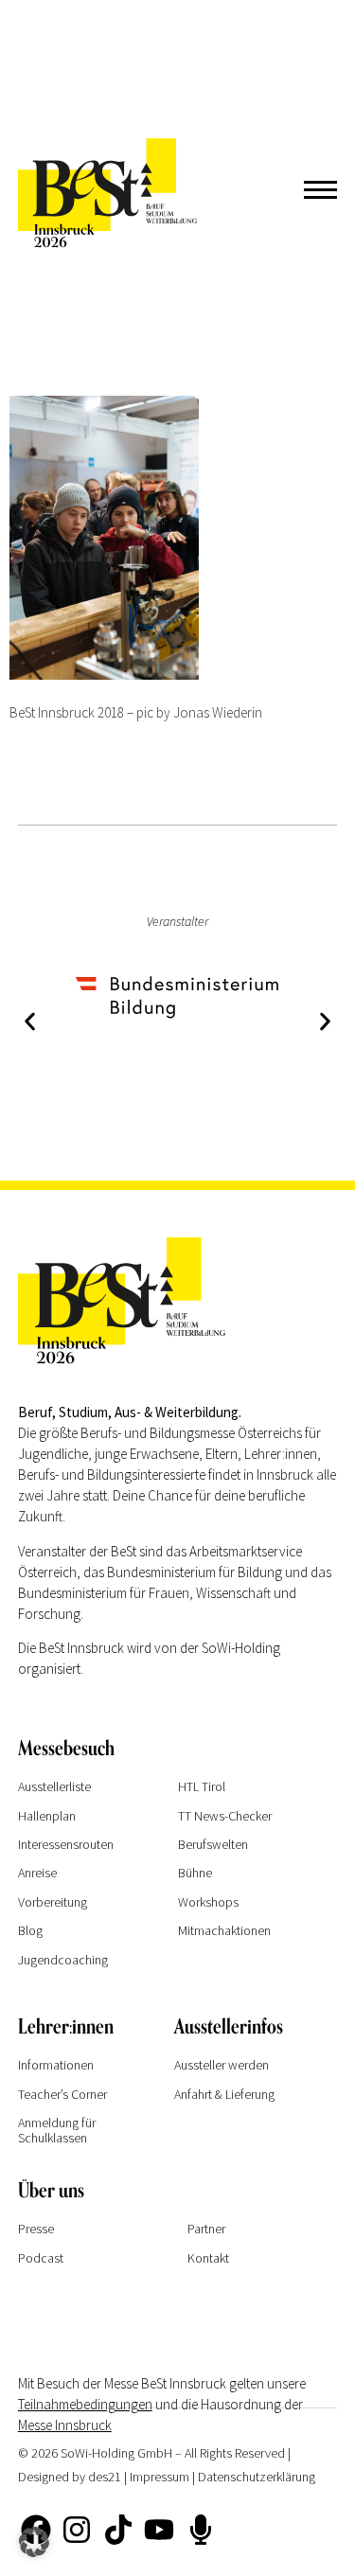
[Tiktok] (118, 2530)
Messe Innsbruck (65, 2425)
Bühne (195, 1873)
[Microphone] (200, 2530)
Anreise (37, 1873)
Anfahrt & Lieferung (224, 2094)
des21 (105, 2477)
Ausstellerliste (54, 1786)
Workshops (208, 1902)
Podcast (41, 2258)
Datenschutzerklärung (257, 2477)
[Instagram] (77, 2530)
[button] (30, 1022)
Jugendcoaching (63, 1960)
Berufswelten (213, 1844)
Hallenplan (47, 1816)
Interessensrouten (66, 1844)
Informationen (56, 2065)
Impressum (160, 2477)
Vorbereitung (53, 1902)
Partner (206, 2229)
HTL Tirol (202, 1786)
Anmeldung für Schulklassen (57, 2130)
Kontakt (208, 2258)
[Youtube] (159, 2530)
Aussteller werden (222, 2065)
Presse (36, 2229)
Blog (30, 1930)
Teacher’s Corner (62, 2094)
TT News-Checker (225, 1816)
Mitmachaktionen (224, 1930)
